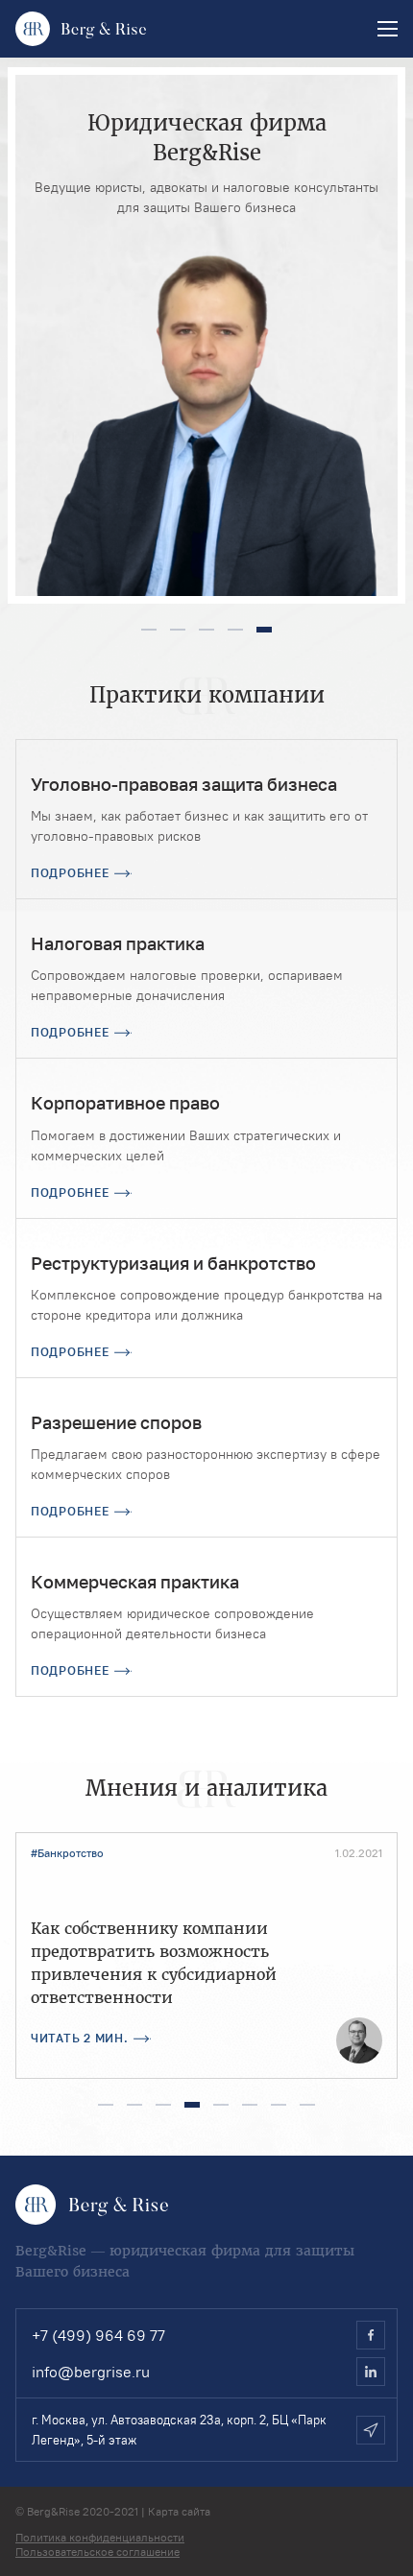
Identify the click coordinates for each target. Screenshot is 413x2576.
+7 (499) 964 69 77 (98, 2335)
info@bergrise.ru (91, 2372)
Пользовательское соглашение (97, 2552)
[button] (149, 630)
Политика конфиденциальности (100, 2537)
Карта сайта (179, 2511)
